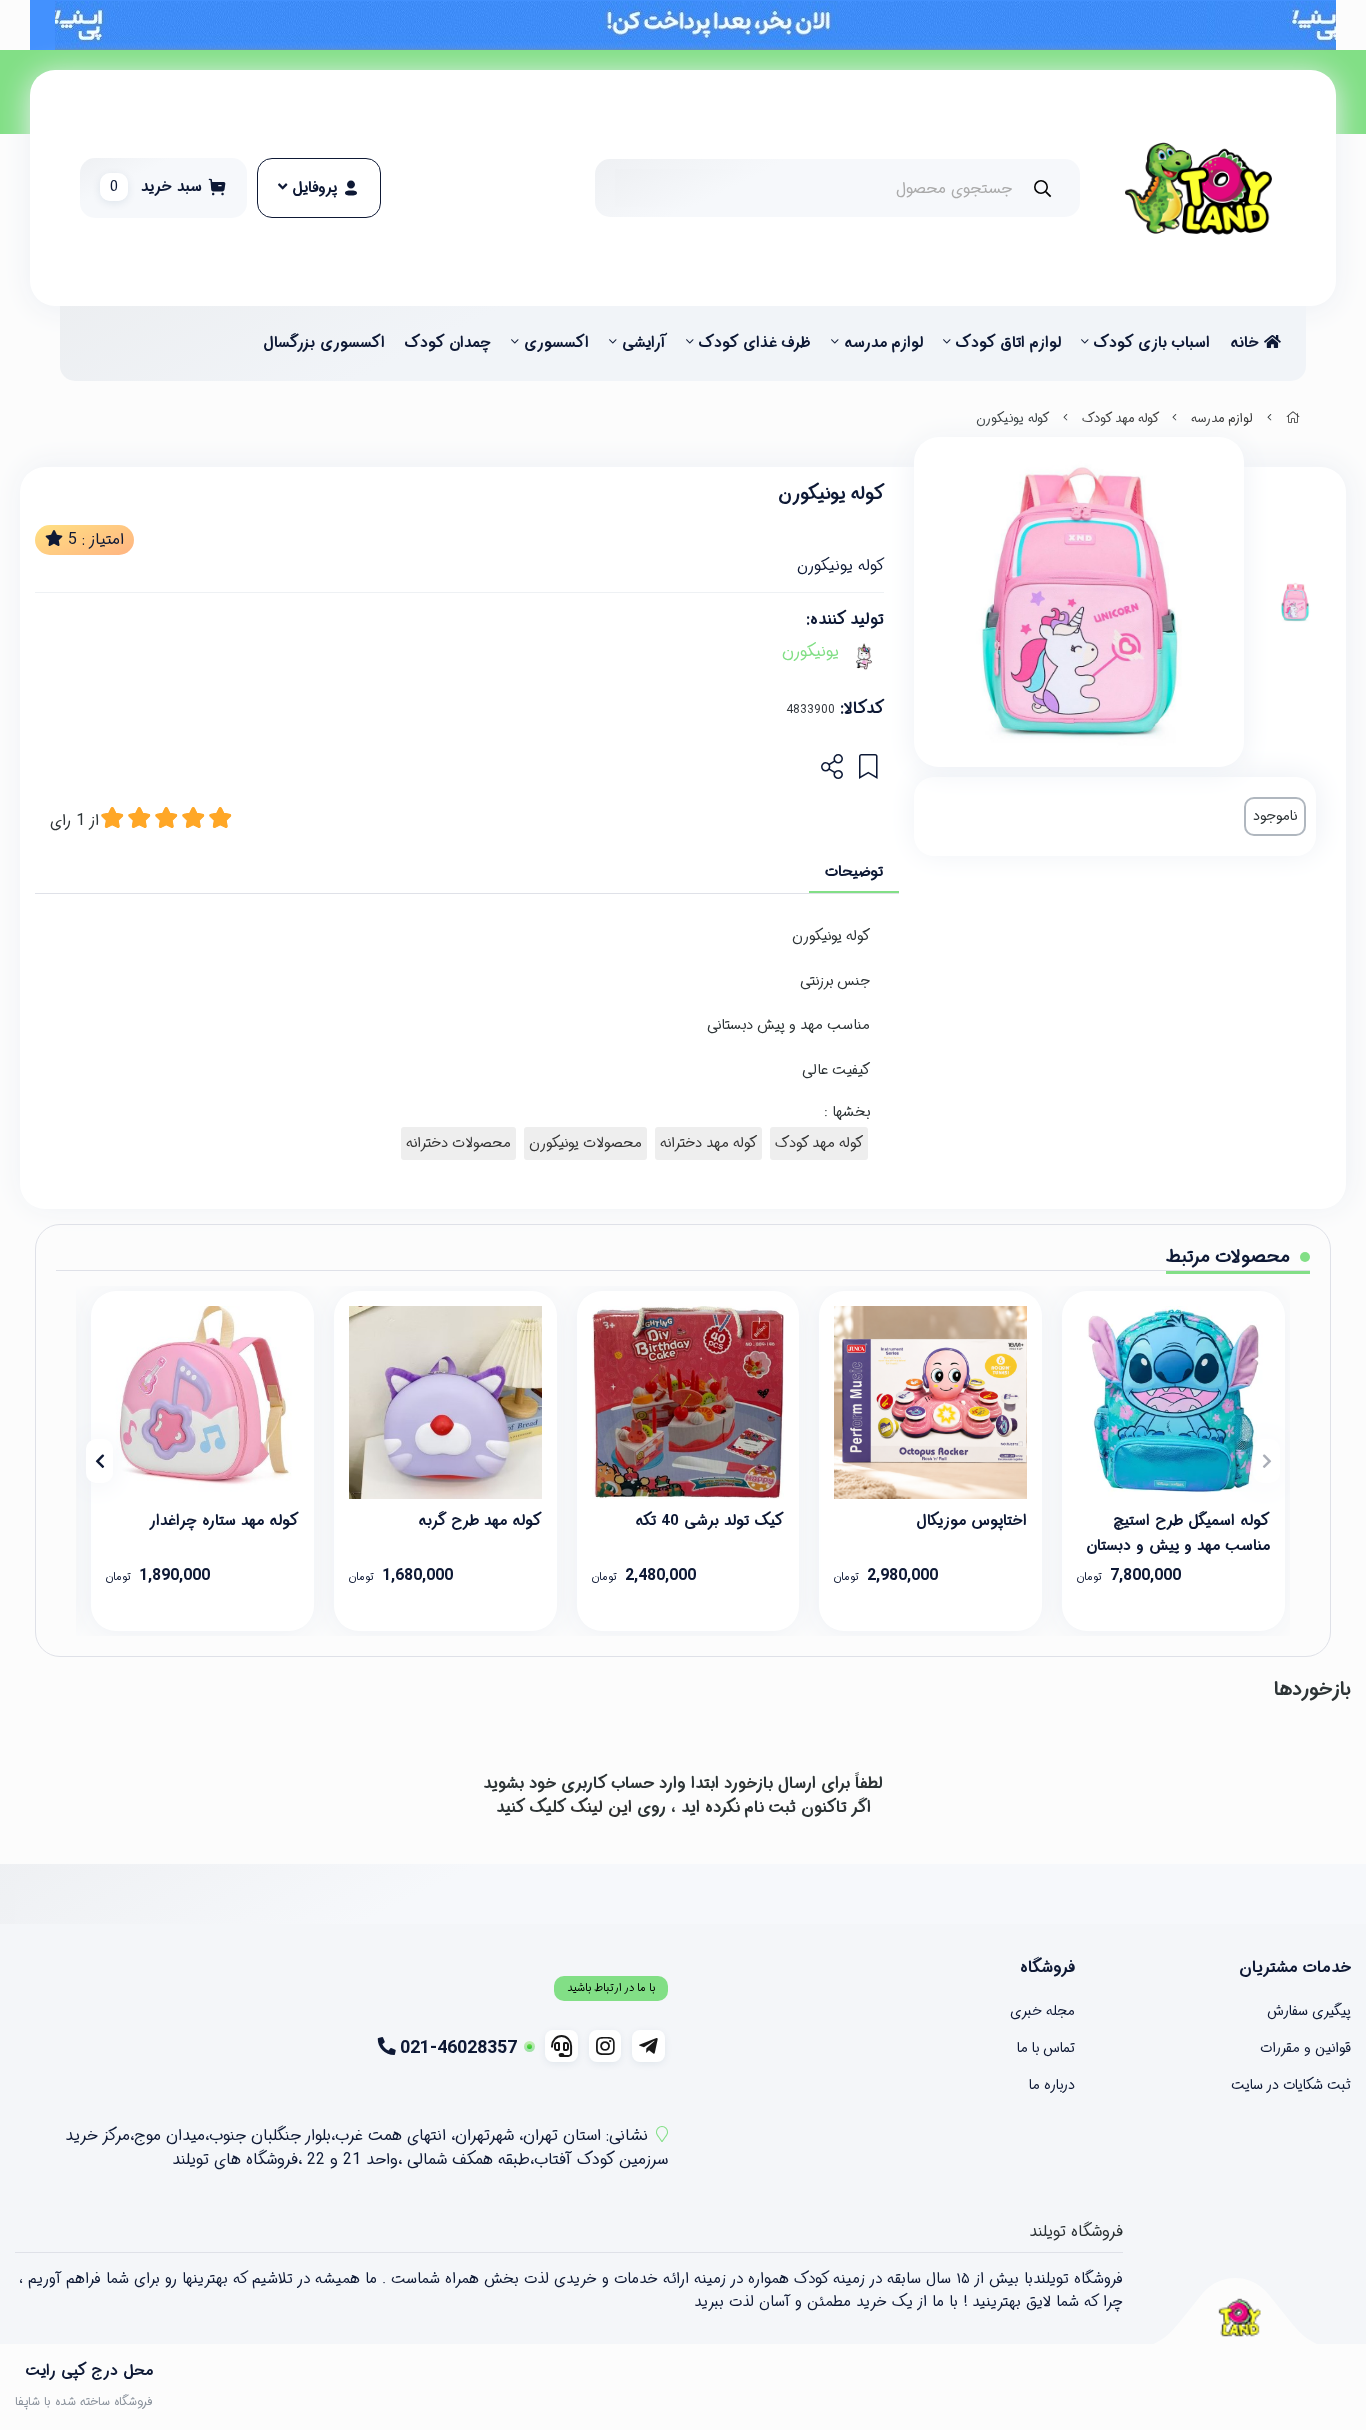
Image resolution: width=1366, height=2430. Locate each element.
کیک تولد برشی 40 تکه (709, 1521)
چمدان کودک (448, 343)
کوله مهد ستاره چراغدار (224, 1521)
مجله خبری (1042, 2011)
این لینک (601, 1807)
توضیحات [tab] (854, 872)
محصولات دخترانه (458, 1143)
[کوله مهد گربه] (445, 1402)
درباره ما (1052, 2085)
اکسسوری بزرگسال (324, 343)
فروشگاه (1047, 1968)
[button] (1266, 1461)
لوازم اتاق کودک (1008, 343)
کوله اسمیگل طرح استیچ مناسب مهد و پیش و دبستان (1178, 1531)
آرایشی (644, 343)
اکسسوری (556, 343)
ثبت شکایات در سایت (1291, 2085)
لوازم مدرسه (883, 343)
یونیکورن (810, 652)
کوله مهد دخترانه (708, 1143)
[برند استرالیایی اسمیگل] (1173, 1402)
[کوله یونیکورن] (1239, 2317)
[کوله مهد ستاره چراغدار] (202, 1402)
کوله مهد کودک (1120, 419)
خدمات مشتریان (1295, 1968)
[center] (1042, 188)
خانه (1247, 343)
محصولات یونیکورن (585, 1143)
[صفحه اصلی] (1293, 419)
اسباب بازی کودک (1152, 343)
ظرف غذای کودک (755, 343)
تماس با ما (1046, 2048)
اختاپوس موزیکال (971, 1521)
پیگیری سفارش (1309, 2011)
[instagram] (605, 2046)
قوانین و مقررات (1305, 2048)
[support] (561, 2046)
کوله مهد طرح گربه (480, 1521)
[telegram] (648, 2046)
